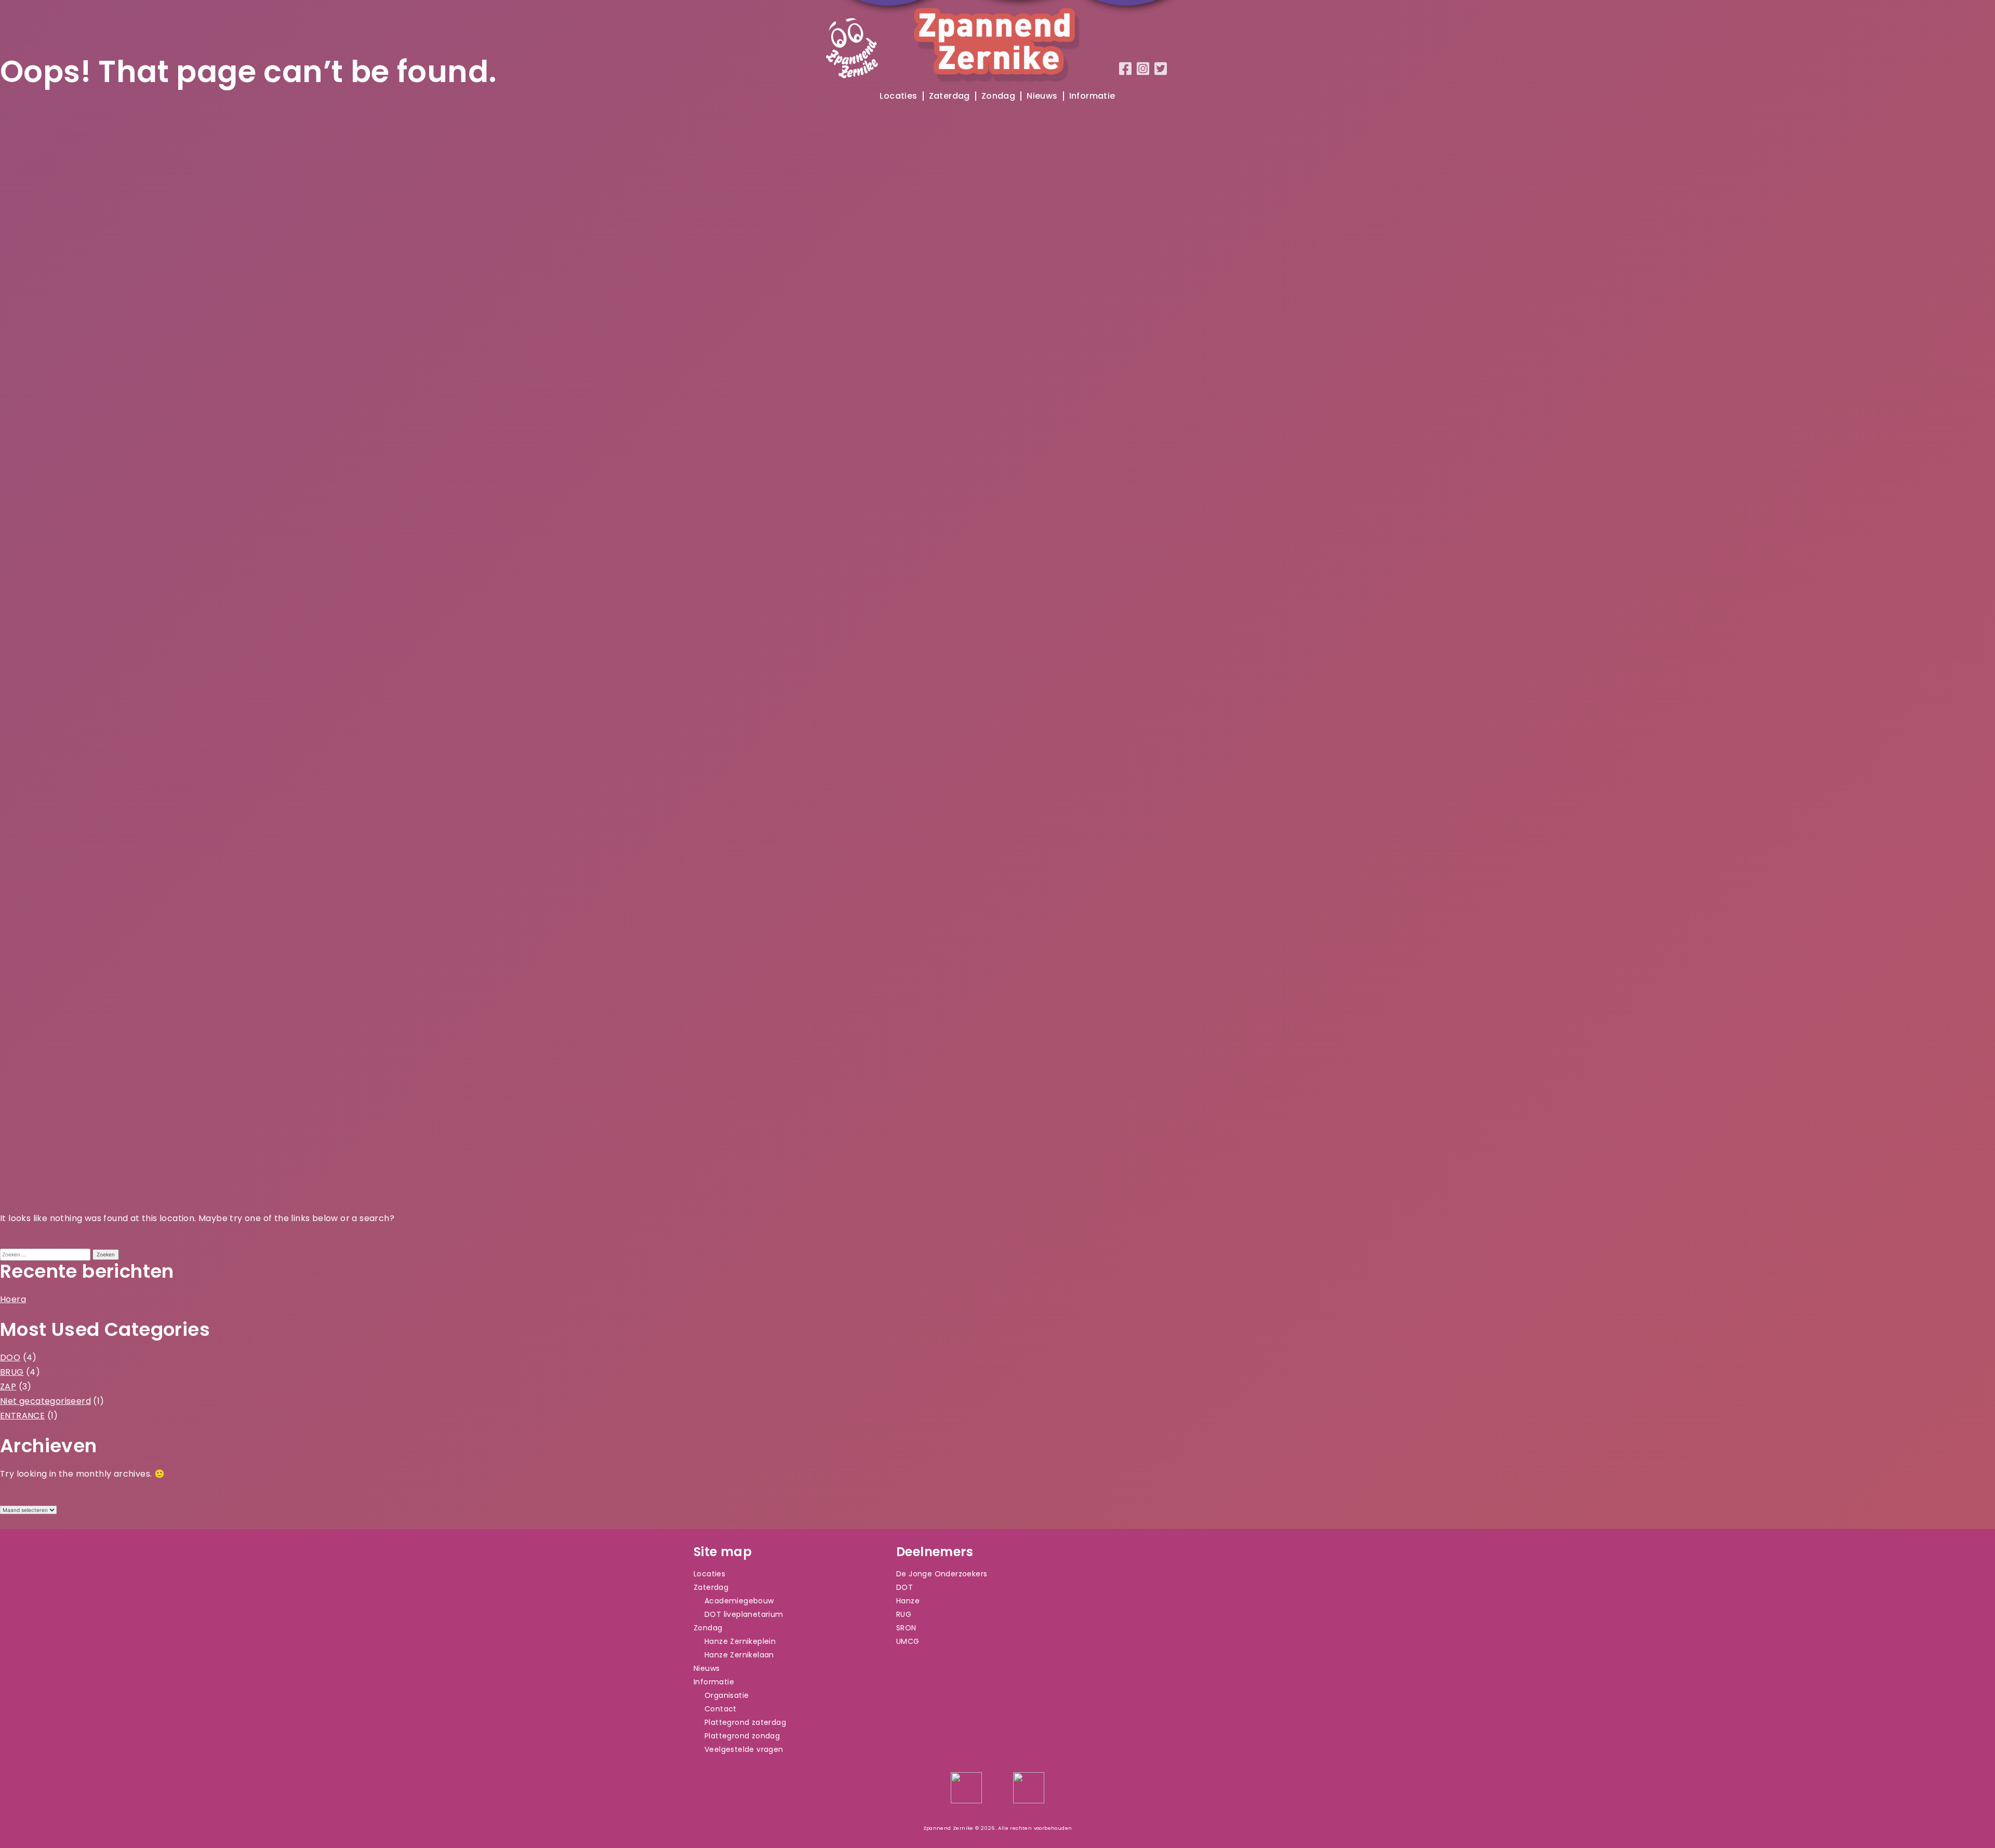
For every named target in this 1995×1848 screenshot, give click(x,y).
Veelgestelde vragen (744, 1749)
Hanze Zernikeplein (740, 1641)
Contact (721, 1709)
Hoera (13, 1299)
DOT (905, 1587)
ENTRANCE (22, 1416)
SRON (906, 1628)
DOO (10, 1357)
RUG (904, 1614)
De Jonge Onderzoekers (942, 1574)
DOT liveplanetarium (744, 1614)
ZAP (8, 1387)
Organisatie (727, 1695)
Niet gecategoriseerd (45, 1401)
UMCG (908, 1641)
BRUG (12, 1372)
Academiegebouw (739, 1601)
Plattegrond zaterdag (745, 1722)
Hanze (908, 1601)
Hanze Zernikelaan (739, 1655)
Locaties (898, 96)
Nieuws (1042, 96)
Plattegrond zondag (742, 1736)
